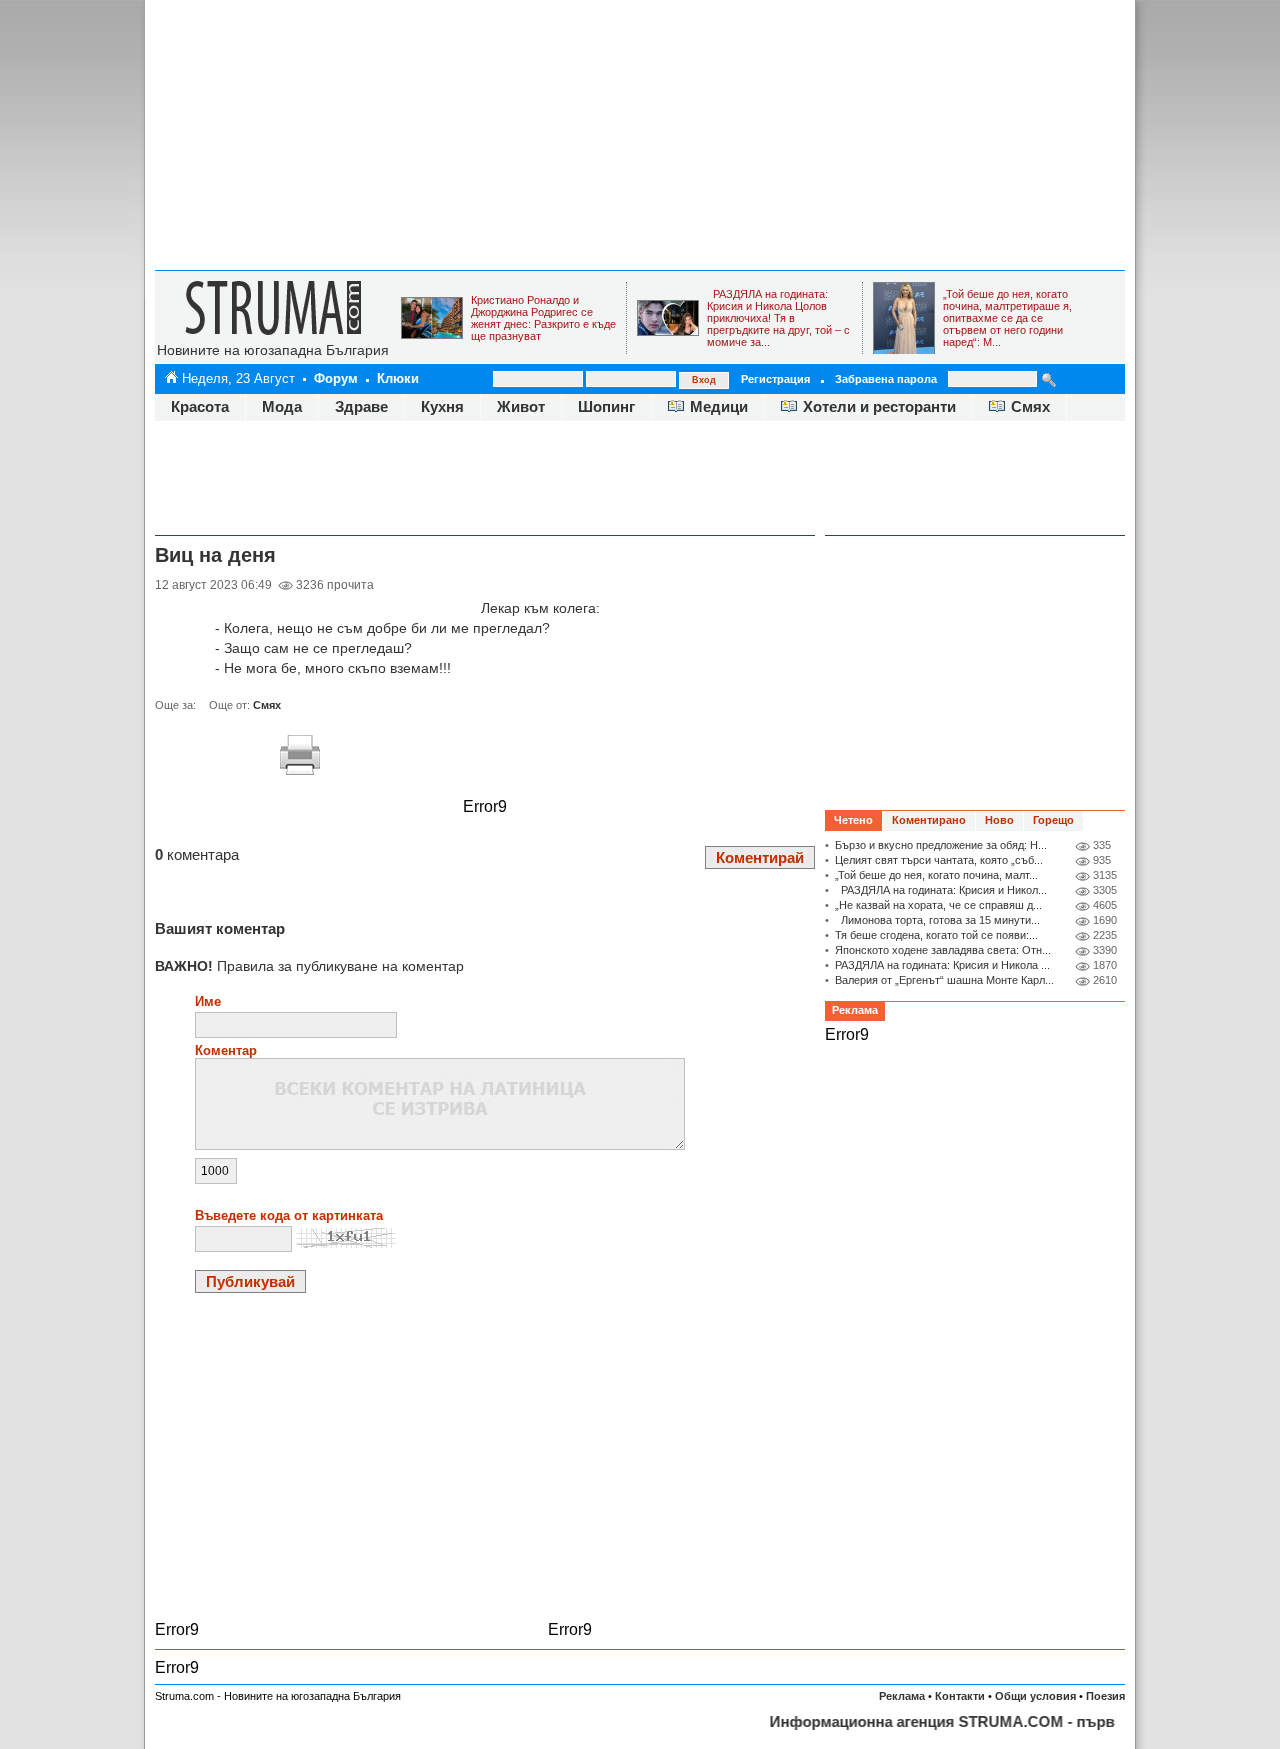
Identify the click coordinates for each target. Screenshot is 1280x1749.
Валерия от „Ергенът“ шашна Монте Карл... (944, 980)
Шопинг (606, 406)
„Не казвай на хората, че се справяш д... (938, 905)
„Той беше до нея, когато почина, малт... (936, 875)
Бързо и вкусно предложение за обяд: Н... (941, 845)
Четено (853, 820)
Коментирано (929, 820)
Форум (336, 378)
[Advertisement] (640, 135)
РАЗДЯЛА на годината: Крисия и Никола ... (942, 965)
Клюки (398, 378)
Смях (1030, 406)
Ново (999, 820)
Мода (282, 406)
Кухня (442, 406)
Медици (719, 406)
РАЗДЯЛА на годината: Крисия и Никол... (941, 890)
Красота (200, 406)
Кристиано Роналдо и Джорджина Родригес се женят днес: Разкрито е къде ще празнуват (543, 318)
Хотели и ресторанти (879, 406)
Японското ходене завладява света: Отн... (943, 950)
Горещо (1053, 820)
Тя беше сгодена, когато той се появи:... (936, 935)
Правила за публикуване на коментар (309, 966)
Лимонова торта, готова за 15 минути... (937, 920)
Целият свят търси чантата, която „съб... (939, 860)
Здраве (361, 406)
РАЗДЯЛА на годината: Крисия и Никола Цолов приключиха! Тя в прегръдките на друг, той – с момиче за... (778, 318)
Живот (521, 406)
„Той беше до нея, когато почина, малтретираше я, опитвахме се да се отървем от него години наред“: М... (1007, 318)
